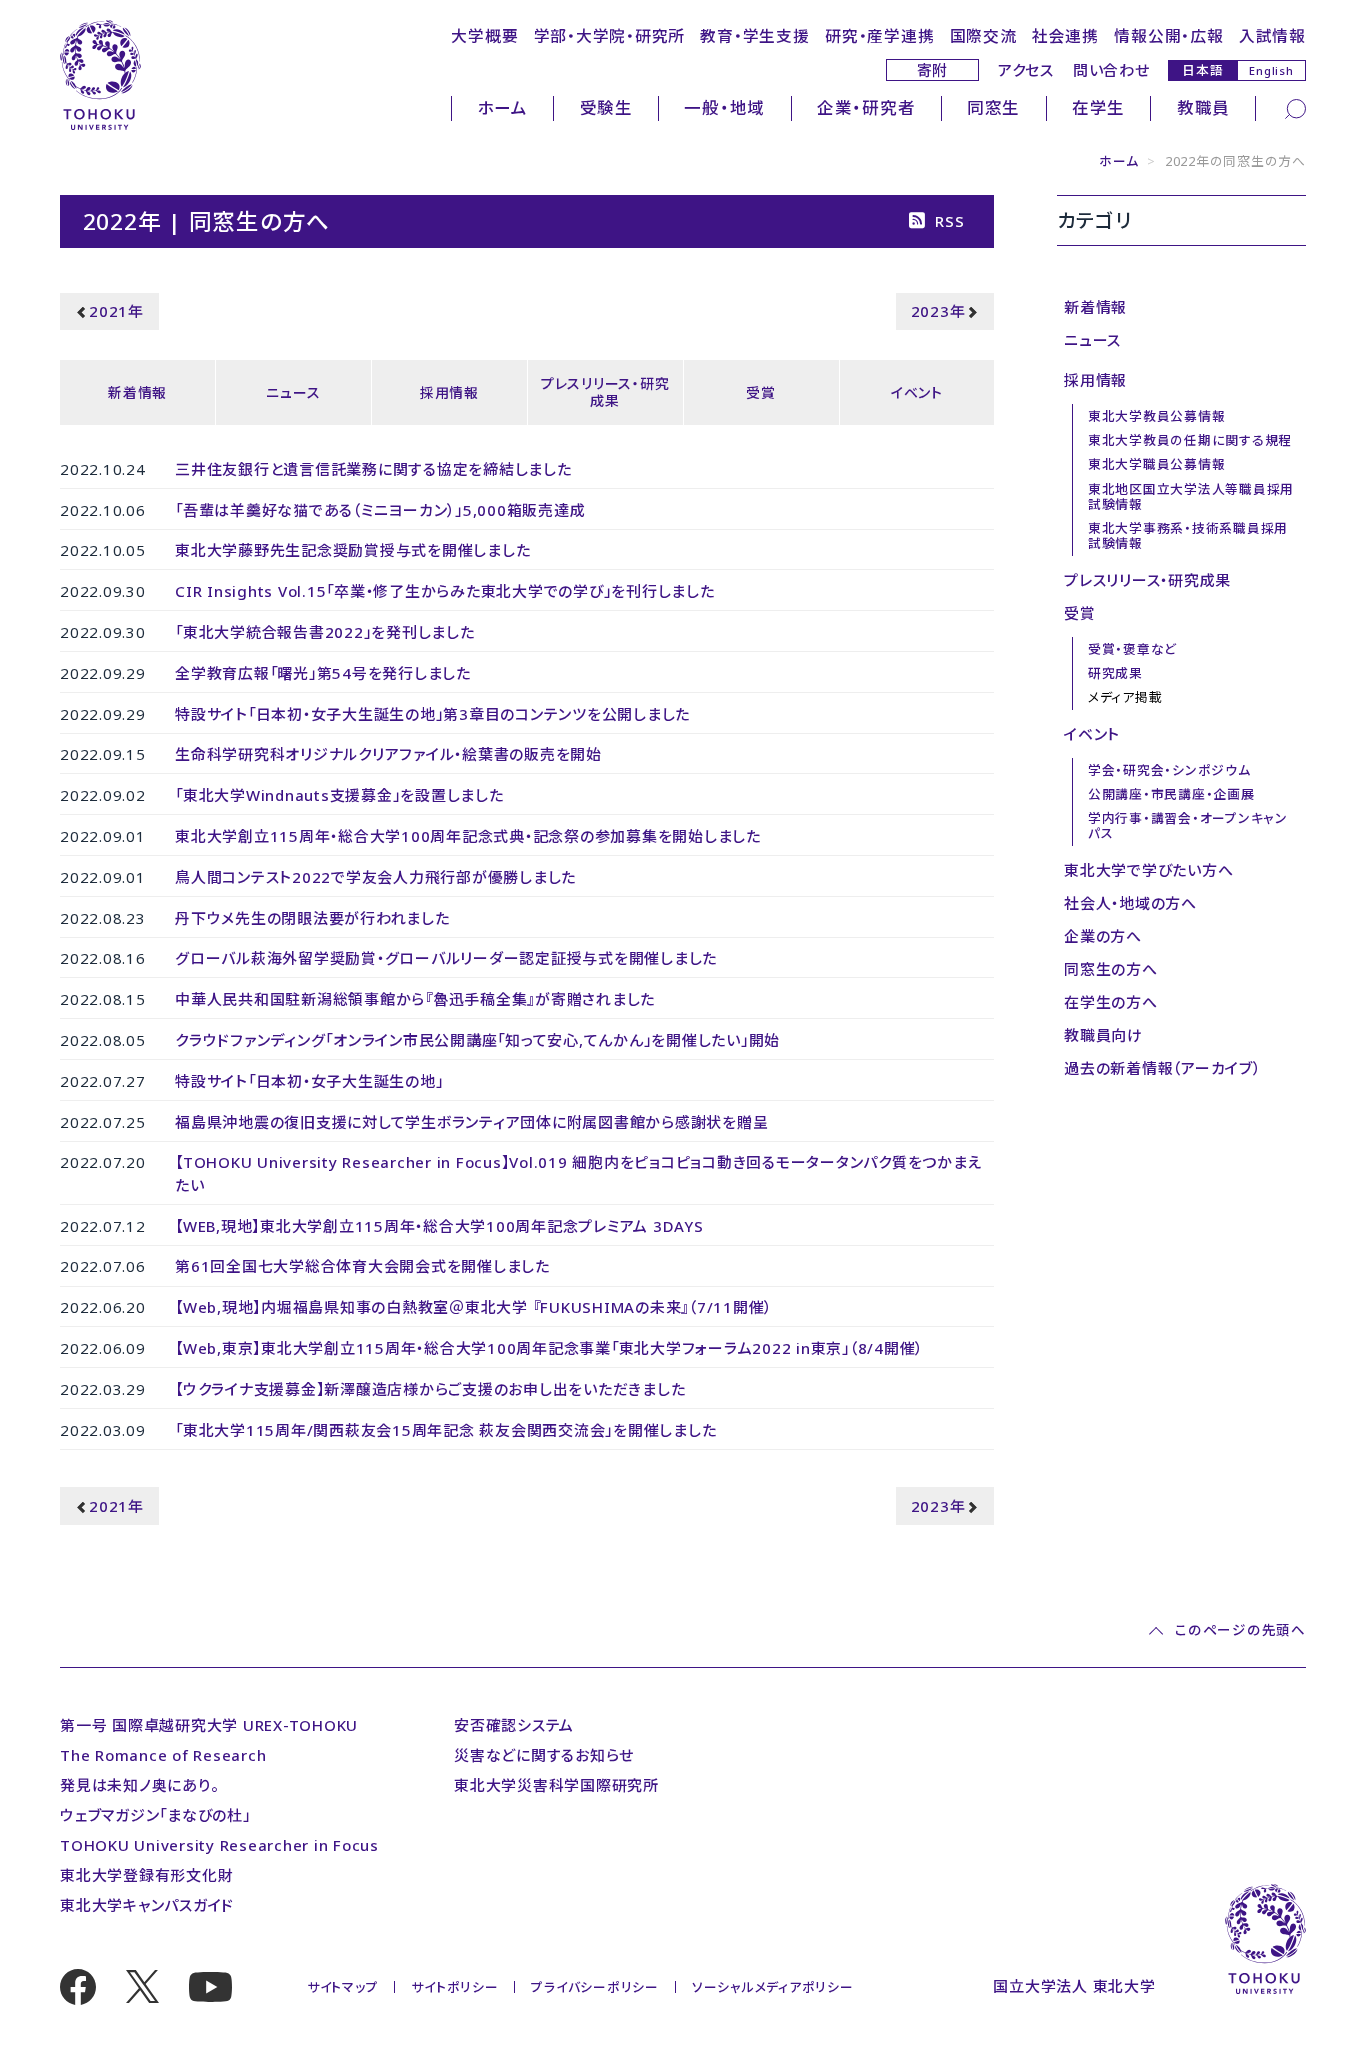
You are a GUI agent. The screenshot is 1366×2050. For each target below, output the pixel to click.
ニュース (293, 392)
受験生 (606, 107)
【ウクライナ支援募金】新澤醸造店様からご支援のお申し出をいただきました (430, 1389)
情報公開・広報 (1168, 36)
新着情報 (137, 392)
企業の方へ (1103, 936)
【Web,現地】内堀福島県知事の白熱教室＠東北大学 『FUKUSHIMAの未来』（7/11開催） (473, 1307)
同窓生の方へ (1111, 969)
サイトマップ (343, 1987)
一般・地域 (724, 107)
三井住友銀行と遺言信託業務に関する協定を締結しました (373, 469)
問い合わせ (1111, 70)
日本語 (1202, 69)
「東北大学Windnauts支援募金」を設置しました (339, 795)
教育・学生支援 (754, 36)
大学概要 (484, 36)
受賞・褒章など (1132, 649)
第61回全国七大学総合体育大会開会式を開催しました (362, 1266)
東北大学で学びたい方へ (1148, 870)
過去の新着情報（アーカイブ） (1162, 1068)
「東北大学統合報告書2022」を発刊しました (325, 632)
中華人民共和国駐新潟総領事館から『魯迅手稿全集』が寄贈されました (415, 999)
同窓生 (993, 107)
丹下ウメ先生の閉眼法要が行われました (312, 918)
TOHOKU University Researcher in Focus (219, 1845)
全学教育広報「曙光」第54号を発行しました (323, 673)
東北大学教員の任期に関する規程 (1190, 440)
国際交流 (983, 36)
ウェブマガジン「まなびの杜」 (155, 1815)
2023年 (938, 311)
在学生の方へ (1111, 1002)
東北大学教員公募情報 (1157, 416)
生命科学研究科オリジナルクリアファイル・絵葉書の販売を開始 (388, 754)
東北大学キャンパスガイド (147, 1905)
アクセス (1026, 70)
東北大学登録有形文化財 (146, 1875)
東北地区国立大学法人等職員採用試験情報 (1191, 496)
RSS (949, 221)
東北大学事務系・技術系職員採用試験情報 (1188, 535)
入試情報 (1272, 36)
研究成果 (1115, 673)
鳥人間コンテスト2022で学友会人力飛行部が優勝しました (375, 877)
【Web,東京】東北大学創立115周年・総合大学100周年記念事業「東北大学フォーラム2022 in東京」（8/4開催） (549, 1348)
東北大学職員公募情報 (1157, 464)
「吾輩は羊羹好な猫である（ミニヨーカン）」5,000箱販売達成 (380, 510)
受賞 (761, 392)
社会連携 (1065, 36)
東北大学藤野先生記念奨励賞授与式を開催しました (352, 550)
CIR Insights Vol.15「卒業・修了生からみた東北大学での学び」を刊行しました (445, 591)
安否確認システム (514, 1725)
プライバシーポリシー (595, 1987)
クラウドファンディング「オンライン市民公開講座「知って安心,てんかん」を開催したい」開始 (477, 1040)
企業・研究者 (866, 107)
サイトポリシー (454, 1987)
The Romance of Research (163, 1755)
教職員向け (1103, 1035)
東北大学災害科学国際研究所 (556, 1785)
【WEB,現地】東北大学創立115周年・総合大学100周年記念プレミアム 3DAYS (439, 1226)
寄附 (933, 70)
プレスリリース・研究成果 (605, 392)
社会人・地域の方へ (1130, 903)
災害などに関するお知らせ (544, 1755)
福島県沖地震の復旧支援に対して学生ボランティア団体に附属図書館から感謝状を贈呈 (471, 1122)
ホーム (503, 107)
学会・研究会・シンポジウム (1169, 770)
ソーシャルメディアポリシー (773, 1987)
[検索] (1295, 107)
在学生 (1098, 107)
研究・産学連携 (879, 36)
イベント (917, 392)
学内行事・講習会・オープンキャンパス (1188, 825)
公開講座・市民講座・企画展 (1171, 794)
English (1271, 70)
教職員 (1203, 107)
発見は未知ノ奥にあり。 (139, 1785)
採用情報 (449, 392)
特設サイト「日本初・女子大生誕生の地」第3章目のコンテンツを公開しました (432, 714)
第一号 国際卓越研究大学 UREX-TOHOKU (209, 1725)
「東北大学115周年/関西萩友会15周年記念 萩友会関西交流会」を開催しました (445, 1430)
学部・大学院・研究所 (610, 36)
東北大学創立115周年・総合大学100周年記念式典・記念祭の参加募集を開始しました (468, 836)
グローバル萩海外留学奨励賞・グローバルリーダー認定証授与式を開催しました (446, 958)
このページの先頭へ (1240, 1631)
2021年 (116, 311)
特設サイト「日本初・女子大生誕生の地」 (309, 1081)
